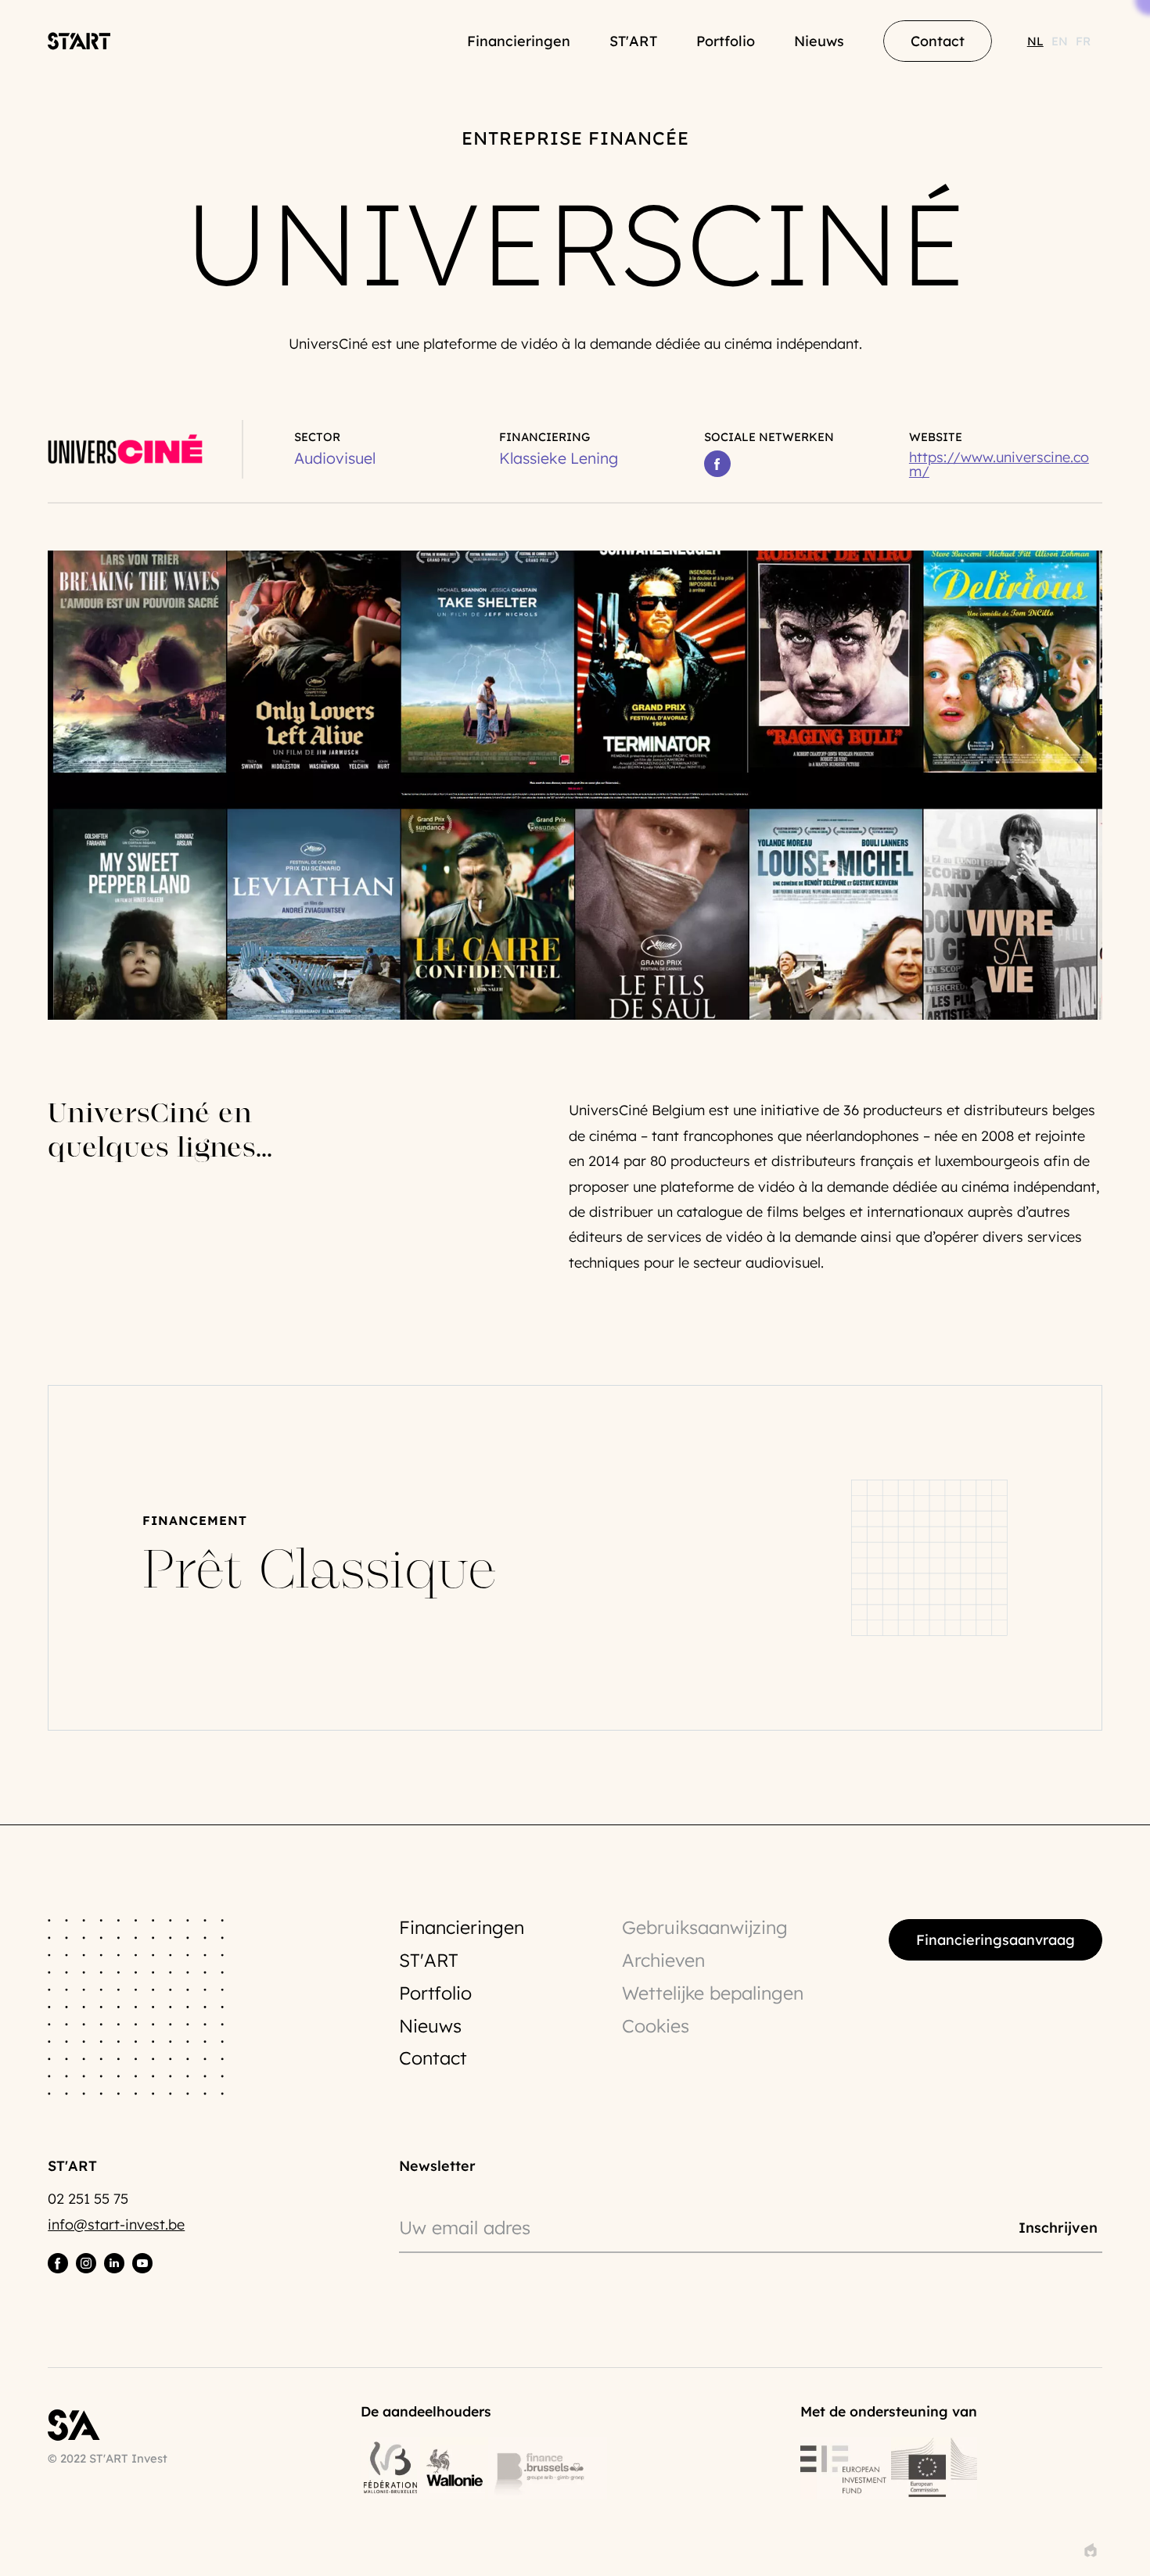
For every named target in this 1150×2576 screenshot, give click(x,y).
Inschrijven (1058, 2227)
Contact (433, 2058)
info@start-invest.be (116, 2224)
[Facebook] (717, 464)
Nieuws (819, 41)
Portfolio (726, 41)
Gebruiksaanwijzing (705, 1927)
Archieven (663, 1960)
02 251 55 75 (88, 2199)
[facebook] (58, 2263)
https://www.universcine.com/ (999, 465)
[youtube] (142, 2263)
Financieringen (519, 41)
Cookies (656, 2026)
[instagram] (86, 2263)
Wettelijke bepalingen (713, 1993)
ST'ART (633, 41)
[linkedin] (114, 2263)
